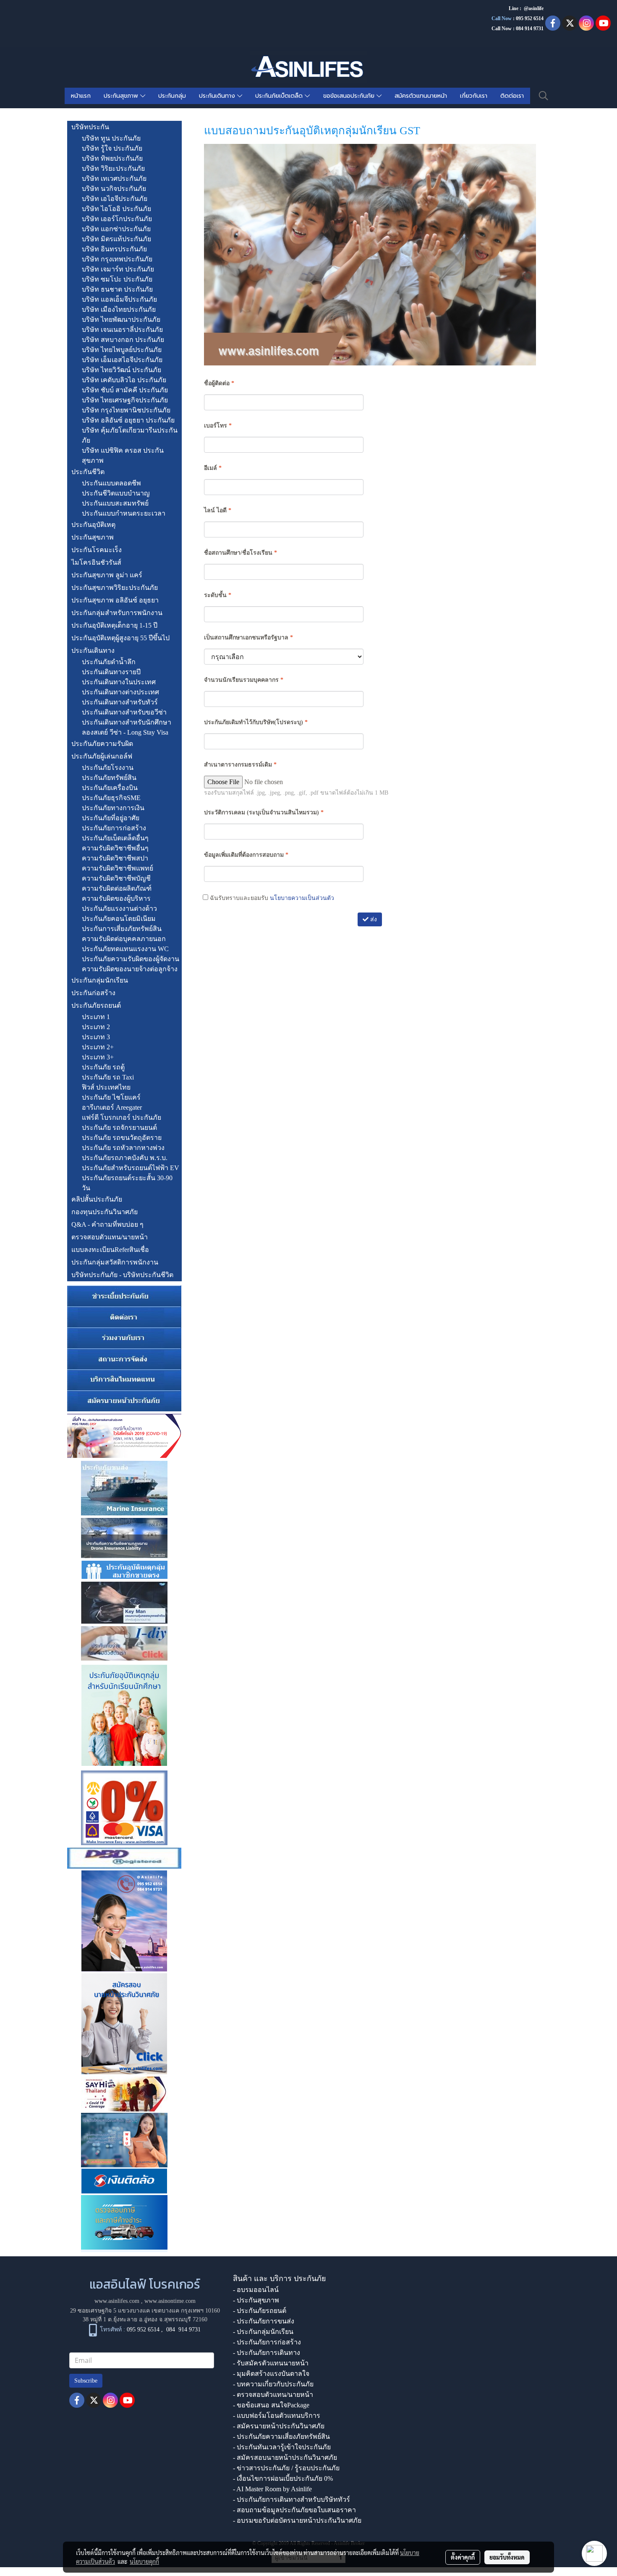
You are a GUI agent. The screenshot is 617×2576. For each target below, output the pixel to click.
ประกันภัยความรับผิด (102, 744)
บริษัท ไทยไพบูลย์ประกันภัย (122, 350)
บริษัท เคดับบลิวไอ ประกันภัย (124, 380)
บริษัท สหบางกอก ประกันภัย (123, 340)
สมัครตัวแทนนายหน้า (421, 96)
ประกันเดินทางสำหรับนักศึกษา (127, 722)
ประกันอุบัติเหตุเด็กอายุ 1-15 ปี (114, 625)
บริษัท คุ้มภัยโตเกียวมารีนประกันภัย (130, 435)
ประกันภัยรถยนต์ (96, 1005)
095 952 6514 (530, 18)
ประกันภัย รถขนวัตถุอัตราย (122, 1138)
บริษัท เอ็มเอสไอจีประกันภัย (122, 360)
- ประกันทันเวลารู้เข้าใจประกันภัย (282, 2447)
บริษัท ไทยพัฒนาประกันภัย (121, 319)
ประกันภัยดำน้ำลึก (109, 662)
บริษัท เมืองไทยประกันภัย (119, 309)
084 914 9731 (183, 2330)
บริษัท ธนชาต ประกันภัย (117, 289)
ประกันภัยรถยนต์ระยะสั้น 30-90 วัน (127, 1183)
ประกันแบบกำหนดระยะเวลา (124, 513)
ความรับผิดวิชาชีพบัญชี (116, 878)
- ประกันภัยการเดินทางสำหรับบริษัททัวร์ (292, 2499)
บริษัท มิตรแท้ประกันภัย (116, 239)
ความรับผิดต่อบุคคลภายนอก (124, 939)
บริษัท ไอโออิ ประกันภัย (116, 209)
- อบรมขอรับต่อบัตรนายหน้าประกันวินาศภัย (297, 2520)
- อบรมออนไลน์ (256, 2290)
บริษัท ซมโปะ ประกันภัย (117, 279)
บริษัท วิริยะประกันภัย (113, 168)
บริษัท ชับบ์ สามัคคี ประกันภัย (125, 390)
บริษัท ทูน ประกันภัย (111, 138)
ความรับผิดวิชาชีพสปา (115, 858)
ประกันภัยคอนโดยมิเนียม (119, 919)
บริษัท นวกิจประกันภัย (114, 189)
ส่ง (373, 919)
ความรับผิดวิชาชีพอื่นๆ (115, 848)
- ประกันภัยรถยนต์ (260, 2311)
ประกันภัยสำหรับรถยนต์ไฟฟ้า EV (131, 1168)
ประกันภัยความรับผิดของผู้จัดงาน (131, 959)
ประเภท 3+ (98, 1057)
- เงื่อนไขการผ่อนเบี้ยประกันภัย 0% (283, 2478)
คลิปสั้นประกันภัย (97, 1199)
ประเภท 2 (96, 1027)
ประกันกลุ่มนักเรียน (100, 980)
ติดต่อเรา (512, 96)
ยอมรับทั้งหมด (507, 2557)
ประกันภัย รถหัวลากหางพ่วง (123, 1148)
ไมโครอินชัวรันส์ (96, 562)
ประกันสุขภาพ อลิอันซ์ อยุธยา (115, 600)
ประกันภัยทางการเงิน (113, 808)
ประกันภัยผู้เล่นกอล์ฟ (102, 756)
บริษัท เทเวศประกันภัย (114, 179)
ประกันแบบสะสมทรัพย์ (115, 503)
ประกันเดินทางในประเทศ (119, 682)
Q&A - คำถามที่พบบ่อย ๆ (107, 1224)
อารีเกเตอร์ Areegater (112, 1107)
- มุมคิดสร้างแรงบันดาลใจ (271, 2374)
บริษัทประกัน (90, 127)
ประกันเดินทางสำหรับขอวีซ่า (124, 712)
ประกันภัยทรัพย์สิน (109, 778)
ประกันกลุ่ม (172, 96)
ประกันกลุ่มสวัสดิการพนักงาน (115, 1262)
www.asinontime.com (170, 2301)
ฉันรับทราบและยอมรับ (271, 898)
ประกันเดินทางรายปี (111, 672)
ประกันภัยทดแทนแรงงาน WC (125, 949)
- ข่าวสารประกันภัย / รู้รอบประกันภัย (286, 2468)
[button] (544, 96)
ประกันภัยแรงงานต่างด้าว (119, 909)
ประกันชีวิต (88, 472)
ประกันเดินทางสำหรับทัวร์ (120, 702)
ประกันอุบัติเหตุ (93, 525)
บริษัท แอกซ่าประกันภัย (116, 229)
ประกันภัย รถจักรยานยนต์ (119, 1128)
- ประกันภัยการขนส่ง (264, 2321)
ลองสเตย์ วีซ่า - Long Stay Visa (125, 732)
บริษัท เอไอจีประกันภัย (115, 199)
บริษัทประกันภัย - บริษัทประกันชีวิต (122, 1275)
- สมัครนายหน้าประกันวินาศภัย (279, 2426)
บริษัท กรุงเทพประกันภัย (117, 259)
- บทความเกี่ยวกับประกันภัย (273, 2384)
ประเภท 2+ (98, 1047)
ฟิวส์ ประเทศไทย (106, 1087)
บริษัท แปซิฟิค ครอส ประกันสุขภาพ (123, 455)
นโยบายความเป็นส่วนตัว (302, 898)
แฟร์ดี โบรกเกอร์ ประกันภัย (122, 1117)
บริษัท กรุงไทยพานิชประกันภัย (126, 410)
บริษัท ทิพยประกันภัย (112, 158)
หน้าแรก (81, 96)
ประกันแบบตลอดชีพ (111, 483)
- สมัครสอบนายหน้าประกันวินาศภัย (285, 2457)
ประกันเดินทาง (218, 96)
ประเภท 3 (96, 1037)
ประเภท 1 (96, 1017)
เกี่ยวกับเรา (474, 96)
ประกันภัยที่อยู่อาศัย (111, 818)
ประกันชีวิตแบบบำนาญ (116, 493)
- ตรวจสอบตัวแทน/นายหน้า (273, 2395)
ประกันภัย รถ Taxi (108, 1077)
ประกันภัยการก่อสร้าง (114, 828)
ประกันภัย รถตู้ (103, 1067)
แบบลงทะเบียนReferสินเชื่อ (110, 1250)
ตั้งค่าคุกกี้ (463, 2557)
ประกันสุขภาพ (122, 96)
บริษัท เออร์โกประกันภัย (117, 219)
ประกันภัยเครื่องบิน (110, 788)
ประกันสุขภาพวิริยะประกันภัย (115, 588)
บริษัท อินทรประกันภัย (114, 249)
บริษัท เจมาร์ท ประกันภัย (118, 269)
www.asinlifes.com (117, 2301)
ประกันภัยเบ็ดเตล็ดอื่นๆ (115, 838)
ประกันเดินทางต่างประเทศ (120, 692)
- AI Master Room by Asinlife (272, 2489)
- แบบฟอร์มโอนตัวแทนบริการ (277, 2416)
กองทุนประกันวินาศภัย (105, 1212)
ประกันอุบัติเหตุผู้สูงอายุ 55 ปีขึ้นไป (120, 638)
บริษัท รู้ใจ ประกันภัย (112, 148)
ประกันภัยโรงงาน (108, 768)
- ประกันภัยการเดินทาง (267, 2353)
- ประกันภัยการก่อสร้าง (267, 2342)
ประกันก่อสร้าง (93, 993)
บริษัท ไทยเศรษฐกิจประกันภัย (125, 400)
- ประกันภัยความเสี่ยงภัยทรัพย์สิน (281, 2437)
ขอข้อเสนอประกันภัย (350, 96)
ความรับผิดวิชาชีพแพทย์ (118, 868)
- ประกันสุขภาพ (256, 2300)
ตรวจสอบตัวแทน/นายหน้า (110, 1237)
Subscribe (86, 2381)
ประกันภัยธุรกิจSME (111, 798)
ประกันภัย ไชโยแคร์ (111, 1097)
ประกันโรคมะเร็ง (97, 550)
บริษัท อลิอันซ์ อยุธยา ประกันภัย (128, 420)
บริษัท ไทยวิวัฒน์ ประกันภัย (122, 370)
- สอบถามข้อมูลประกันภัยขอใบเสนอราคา (294, 2510)
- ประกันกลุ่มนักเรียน (263, 2332)
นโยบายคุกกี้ (144, 2561)
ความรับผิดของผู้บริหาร (116, 898)
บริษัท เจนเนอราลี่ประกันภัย (122, 330)
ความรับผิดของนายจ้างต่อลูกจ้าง (130, 969)
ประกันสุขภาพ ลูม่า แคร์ (107, 575)
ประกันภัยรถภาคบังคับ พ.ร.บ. (125, 1158)
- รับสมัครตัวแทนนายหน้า (271, 2363)
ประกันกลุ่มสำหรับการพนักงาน (117, 613)
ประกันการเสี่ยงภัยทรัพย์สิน (122, 929)
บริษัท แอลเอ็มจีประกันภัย (119, 299)
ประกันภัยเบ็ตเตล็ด (280, 96)
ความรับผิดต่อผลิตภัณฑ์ (117, 888)
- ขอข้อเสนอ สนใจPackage (271, 2405)
